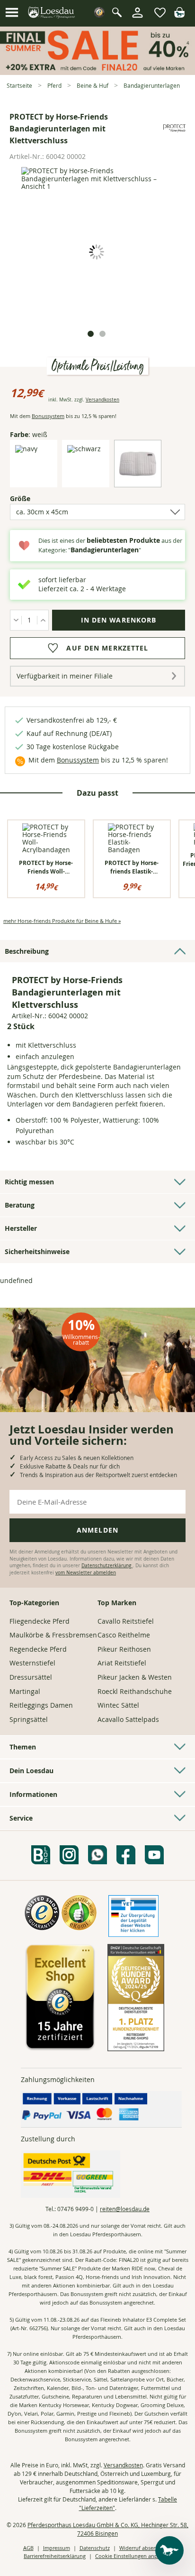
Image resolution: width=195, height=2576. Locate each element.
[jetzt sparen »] (97, 71)
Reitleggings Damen (41, 1705)
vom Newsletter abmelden (86, 1573)
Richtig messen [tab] (29, 1182)
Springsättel (29, 1719)
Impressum (57, 2548)
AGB (28, 2548)
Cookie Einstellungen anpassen (133, 2556)
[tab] (91, 334)
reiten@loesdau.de (125, 2209)
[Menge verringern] (16, 620)
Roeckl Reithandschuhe (135, 1691)
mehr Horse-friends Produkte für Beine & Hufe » (62, 921)
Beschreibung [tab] (27, 951)
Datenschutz (95, 2548)
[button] (12, 13)
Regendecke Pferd (38, 1649)
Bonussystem (48, 416)
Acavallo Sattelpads (128, 1719)
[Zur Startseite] (52, 13)
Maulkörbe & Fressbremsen (53, 1635)
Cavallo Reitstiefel (126, 1621)
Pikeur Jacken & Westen (135, 1677)
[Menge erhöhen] (43, 620)
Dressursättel (31, 1677)
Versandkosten (102, 400)
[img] (179, 15)
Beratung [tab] (20, 1205)
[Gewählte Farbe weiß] (138, 479)
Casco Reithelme (124, 1635)
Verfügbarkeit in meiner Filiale (65, 676)
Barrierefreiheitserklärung (55, 2556)
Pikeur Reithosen (124, 1649)
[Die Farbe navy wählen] (26, 449)
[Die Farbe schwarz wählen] (84, 449)
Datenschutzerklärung (107, 1566)
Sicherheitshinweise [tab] (37, 1251)
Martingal (25, 1691)
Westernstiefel (32, 1663)
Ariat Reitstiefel (122, 1663)
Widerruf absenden (143, 2548)
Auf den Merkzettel (107, 648)
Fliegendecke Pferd (40, 1621)
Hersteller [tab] (21, 1228)
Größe (36, 498)
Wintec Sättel (118, 1705)
